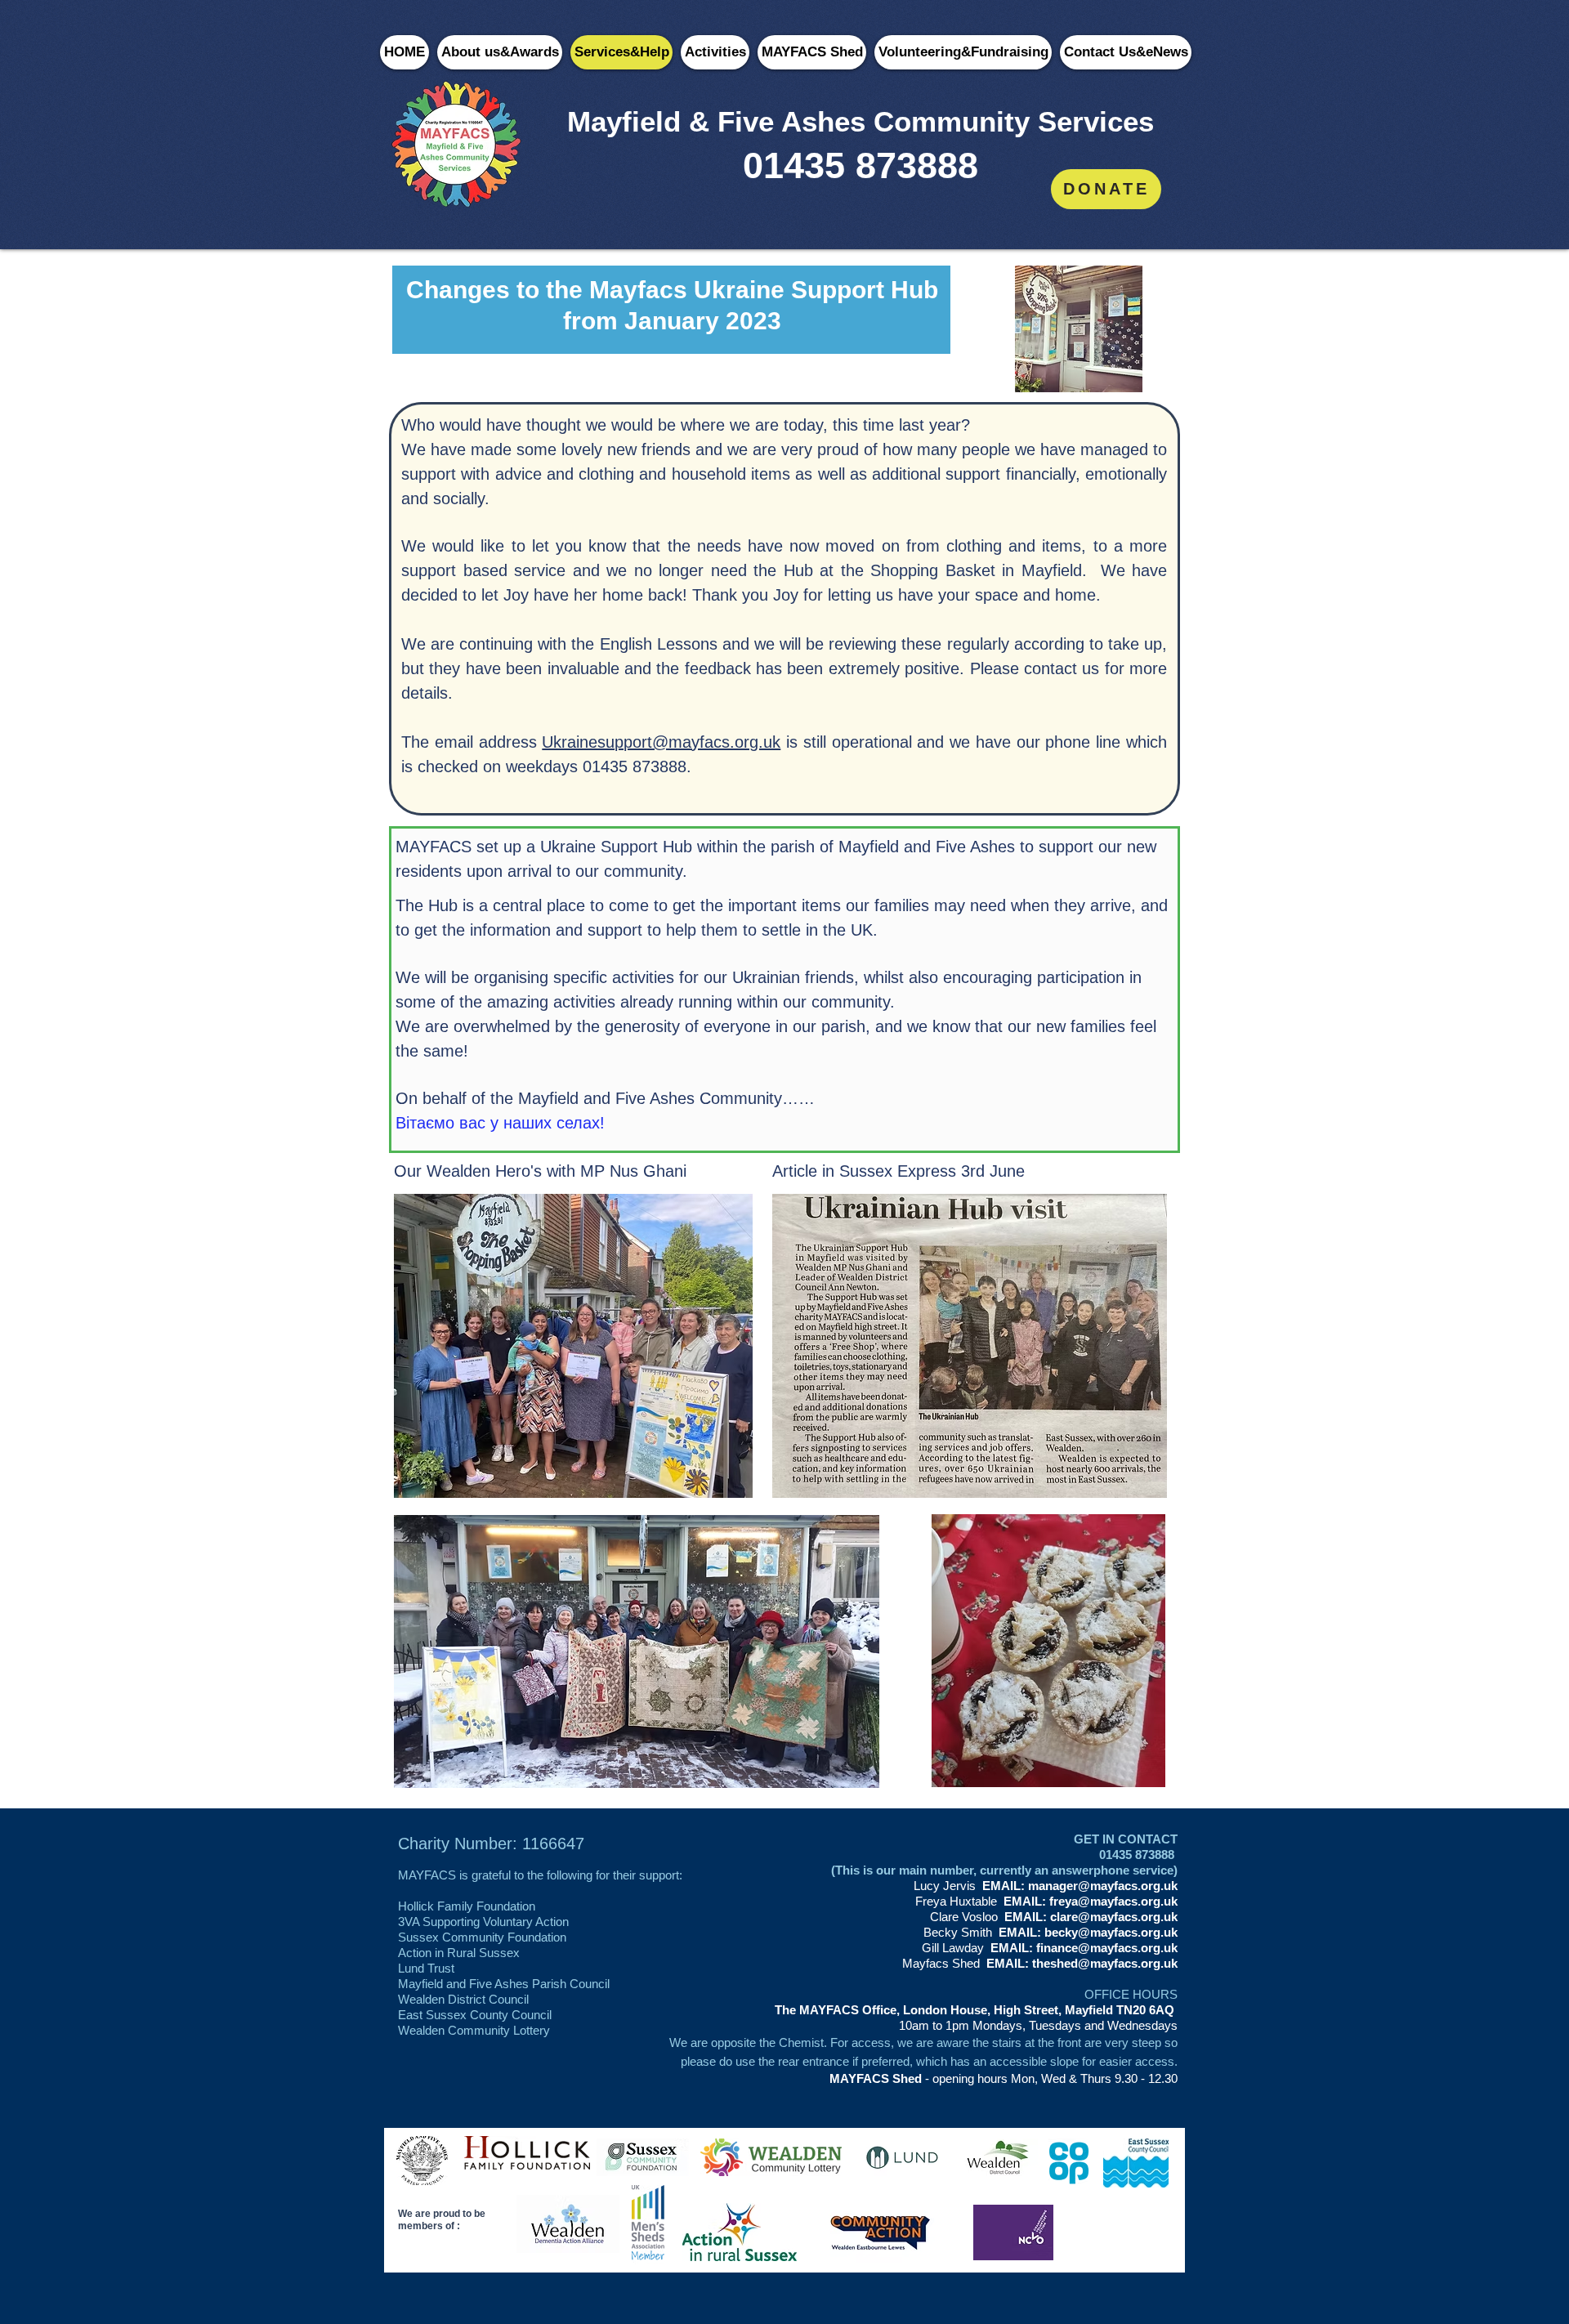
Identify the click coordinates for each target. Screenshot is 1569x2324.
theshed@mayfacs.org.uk (1105, 1963)
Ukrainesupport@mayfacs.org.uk (661, 742)
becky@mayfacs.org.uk (1111, 1932)
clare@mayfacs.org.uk (1114, 1917)
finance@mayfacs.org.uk (1107, 1948)
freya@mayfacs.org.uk (1113, 1901)
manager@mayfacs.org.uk (1103, 1886)
